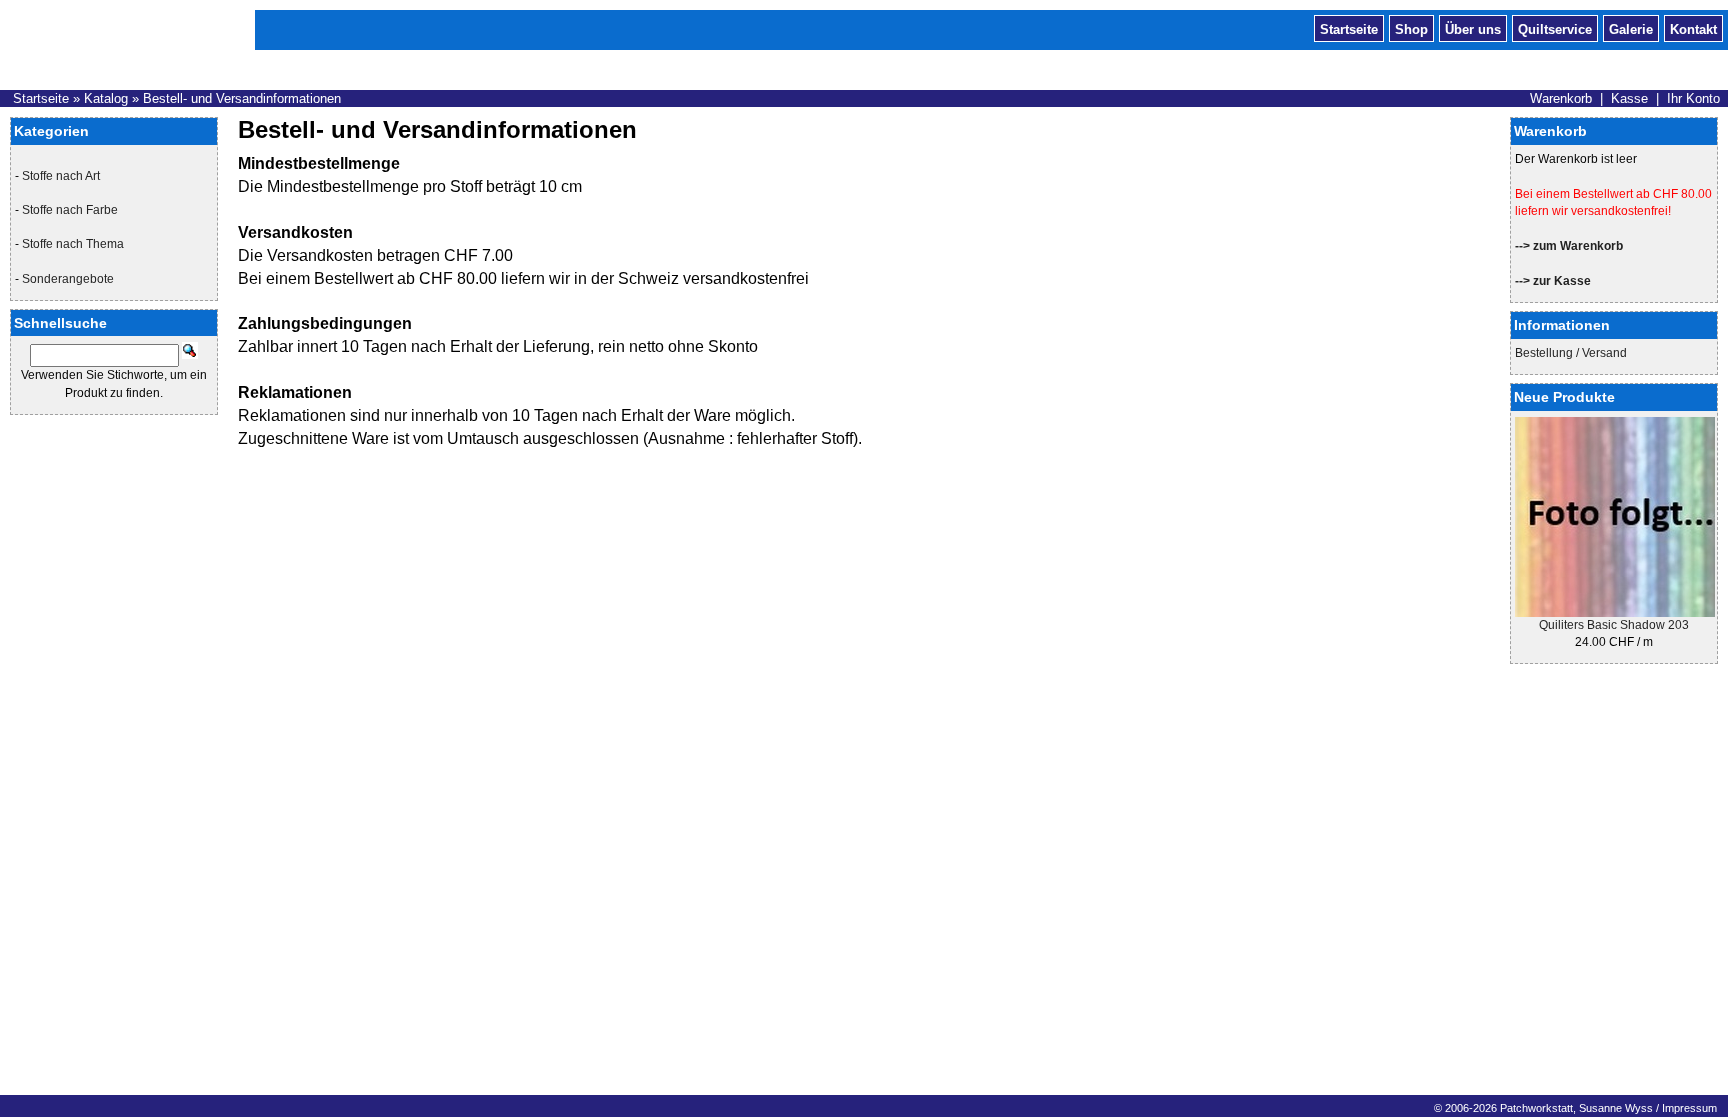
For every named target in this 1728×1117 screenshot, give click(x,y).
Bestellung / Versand (1571, 353)
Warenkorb (1561, 98)
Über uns (1473, 28)
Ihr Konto (1693, 98)
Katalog (106, 98)
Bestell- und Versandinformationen (242, 98)
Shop (1411, 28)
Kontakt (1693, 28)
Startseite (1349, 28)
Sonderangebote (68, 279)
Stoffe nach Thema (73, 244)
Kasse (1629, 98)
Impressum (1689, 1108)
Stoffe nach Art (61, 176)
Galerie (1631, 28)
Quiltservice (1555, 28)
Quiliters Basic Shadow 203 (1614, 625)
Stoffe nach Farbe (70, 210)
